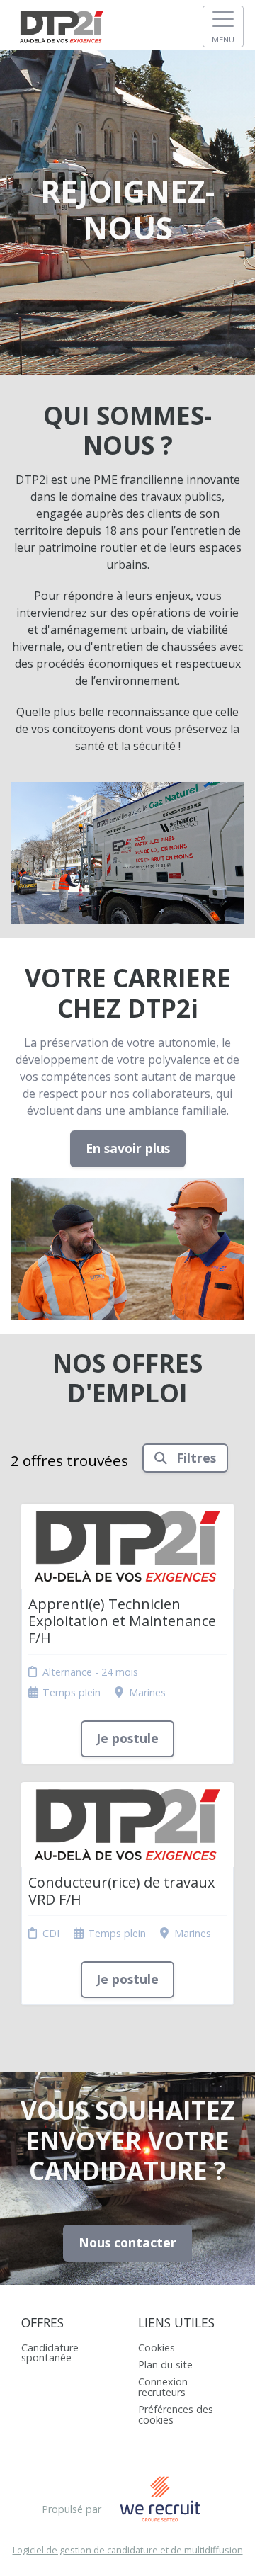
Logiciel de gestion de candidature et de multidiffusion (128, 2550)
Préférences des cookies (176, 2414)
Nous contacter (127, 2242)
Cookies (157, 2348)
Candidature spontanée (50, 2353)
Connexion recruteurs (163, 2387)
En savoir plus (128, 1148)
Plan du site (165, 2365)
